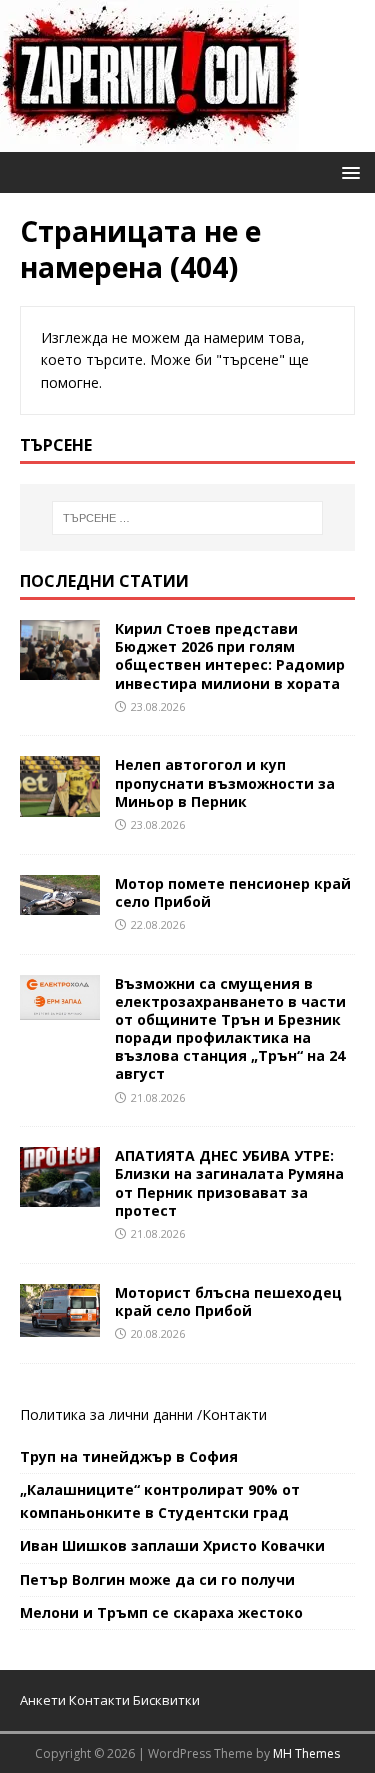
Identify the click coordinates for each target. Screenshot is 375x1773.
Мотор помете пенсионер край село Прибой (233, 892)
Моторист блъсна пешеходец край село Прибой (228, 1301)
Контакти (234, 1414)
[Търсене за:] (188, 518)
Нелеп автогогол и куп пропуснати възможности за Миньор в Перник (225, 782)
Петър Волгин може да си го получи (157, 1579)
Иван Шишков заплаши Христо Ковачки (172, 1545)
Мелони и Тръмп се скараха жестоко (161, 1612)
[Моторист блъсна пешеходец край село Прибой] (60, 1324)
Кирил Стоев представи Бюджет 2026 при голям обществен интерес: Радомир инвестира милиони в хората (230, 656)
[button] (347, 171)
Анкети (43, 1700)
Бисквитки (166, 1700)
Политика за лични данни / (111, 1414)
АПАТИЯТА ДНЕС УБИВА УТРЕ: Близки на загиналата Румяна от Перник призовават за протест (229, 1183)
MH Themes (306, 1753)
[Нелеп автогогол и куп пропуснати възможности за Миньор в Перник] (60, 804)
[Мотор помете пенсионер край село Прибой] (60, 902)
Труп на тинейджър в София (129, 1456)
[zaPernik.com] (149, 140)
